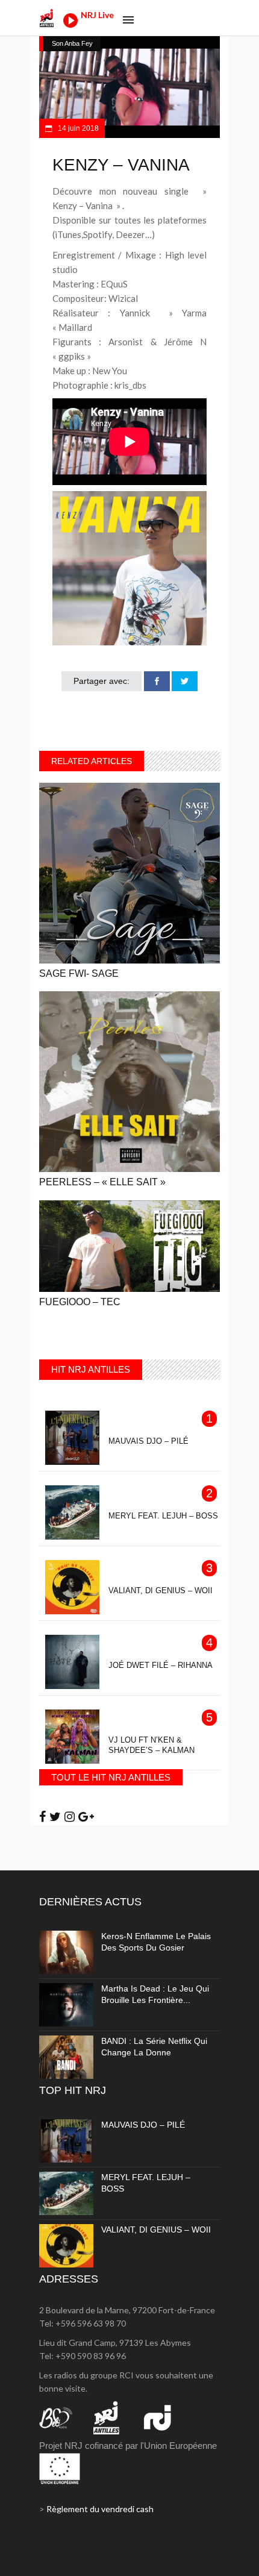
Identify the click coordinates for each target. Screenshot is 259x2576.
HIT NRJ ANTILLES (91, 1369)
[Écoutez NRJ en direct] (70, 24)
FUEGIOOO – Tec (80, 1302)
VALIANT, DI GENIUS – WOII (156, 2230)
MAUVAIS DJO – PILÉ (143, 2125)
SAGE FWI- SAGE (79, 973)
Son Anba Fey (72, 43)
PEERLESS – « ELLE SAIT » (102, 1182)
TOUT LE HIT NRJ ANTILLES (111, 1777)
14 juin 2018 (77, 128)
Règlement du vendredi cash (100, 2509)
